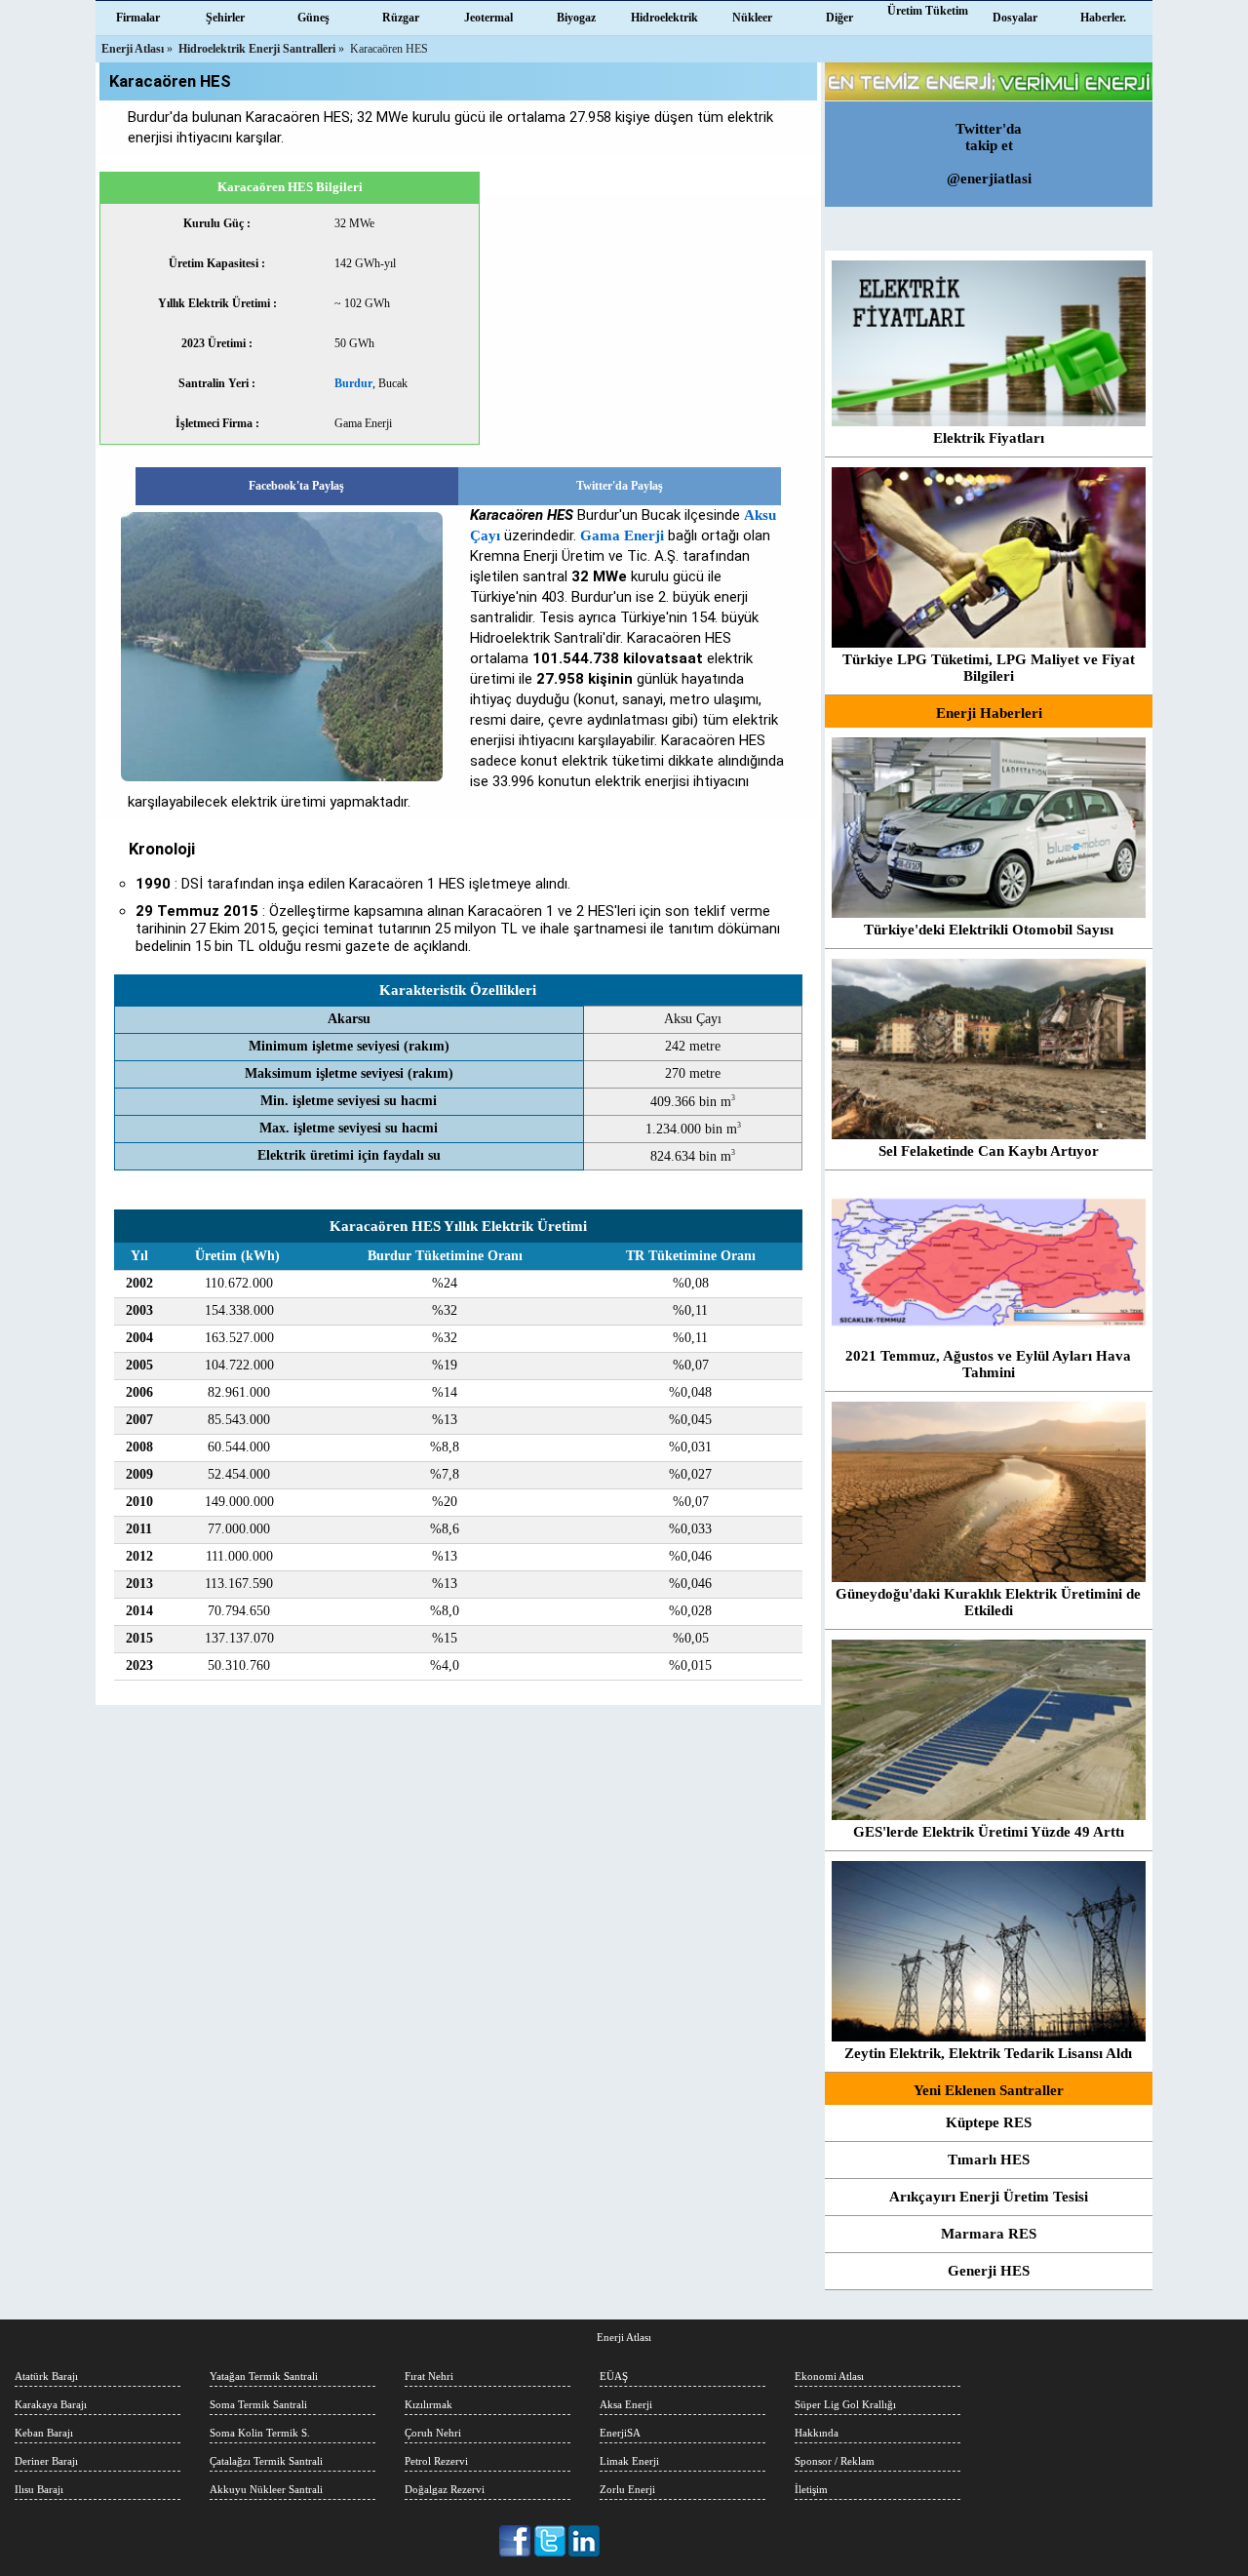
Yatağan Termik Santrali (264, 2376)
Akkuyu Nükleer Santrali (266, 2489)
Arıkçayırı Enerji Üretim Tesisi (989, 2197)
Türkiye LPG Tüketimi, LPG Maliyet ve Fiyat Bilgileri (989, 668)
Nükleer (752, 18)
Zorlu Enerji (627, 2489)
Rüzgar (401, 18)
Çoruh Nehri (433, 2433)
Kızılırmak (429, 2404)
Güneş (313, 18)
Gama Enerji (622, 535)
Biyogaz (576, 18)
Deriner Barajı (46, 2461)
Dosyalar (1015, 18)
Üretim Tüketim (928, 11)
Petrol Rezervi (436, 2461)
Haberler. (1103, 18)
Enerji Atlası (624, 2337)
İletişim (811, 2489)
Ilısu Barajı (39, 2489)
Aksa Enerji (626, 2404)
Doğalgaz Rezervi (445, 2489)
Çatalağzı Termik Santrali (266, 2461)
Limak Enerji (629, 2461)
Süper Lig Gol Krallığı (845, 2404)
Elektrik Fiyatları (989, 438)
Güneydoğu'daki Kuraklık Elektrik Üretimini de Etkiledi (988, 1602)
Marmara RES (989, 2234)
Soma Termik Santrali (258, 2404)
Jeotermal (488, 18)
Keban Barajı (44, 2433)
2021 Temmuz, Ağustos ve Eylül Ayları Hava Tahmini (988, 1364)
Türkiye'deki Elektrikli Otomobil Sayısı (989, 930)
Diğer (839, 18)
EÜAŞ (614, 2376)
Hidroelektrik (664, 18)
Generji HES (989, 2271)
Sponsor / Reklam (835, 2461)
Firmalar (138, 18)
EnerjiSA (620, 2433)
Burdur (353, 383)
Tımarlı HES (989, 2160)
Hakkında (817, 2433)
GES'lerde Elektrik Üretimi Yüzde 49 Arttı (989, 1832)
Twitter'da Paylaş (620, 486)
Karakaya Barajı (51, 2404)
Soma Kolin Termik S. (260, 2433)
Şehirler (225, 18)
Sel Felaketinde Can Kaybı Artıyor (989, 1151)
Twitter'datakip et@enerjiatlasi (989, 154)
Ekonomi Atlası (829, 2376)
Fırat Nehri (429, 2376)
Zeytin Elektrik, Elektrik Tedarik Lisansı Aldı (988, 2053)
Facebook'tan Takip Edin (516, 2541)
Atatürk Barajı (46, 2376)
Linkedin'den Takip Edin (585, 2541)
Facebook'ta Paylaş (296, 486)
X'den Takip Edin (550, 2541)
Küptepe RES (989, 2122)
